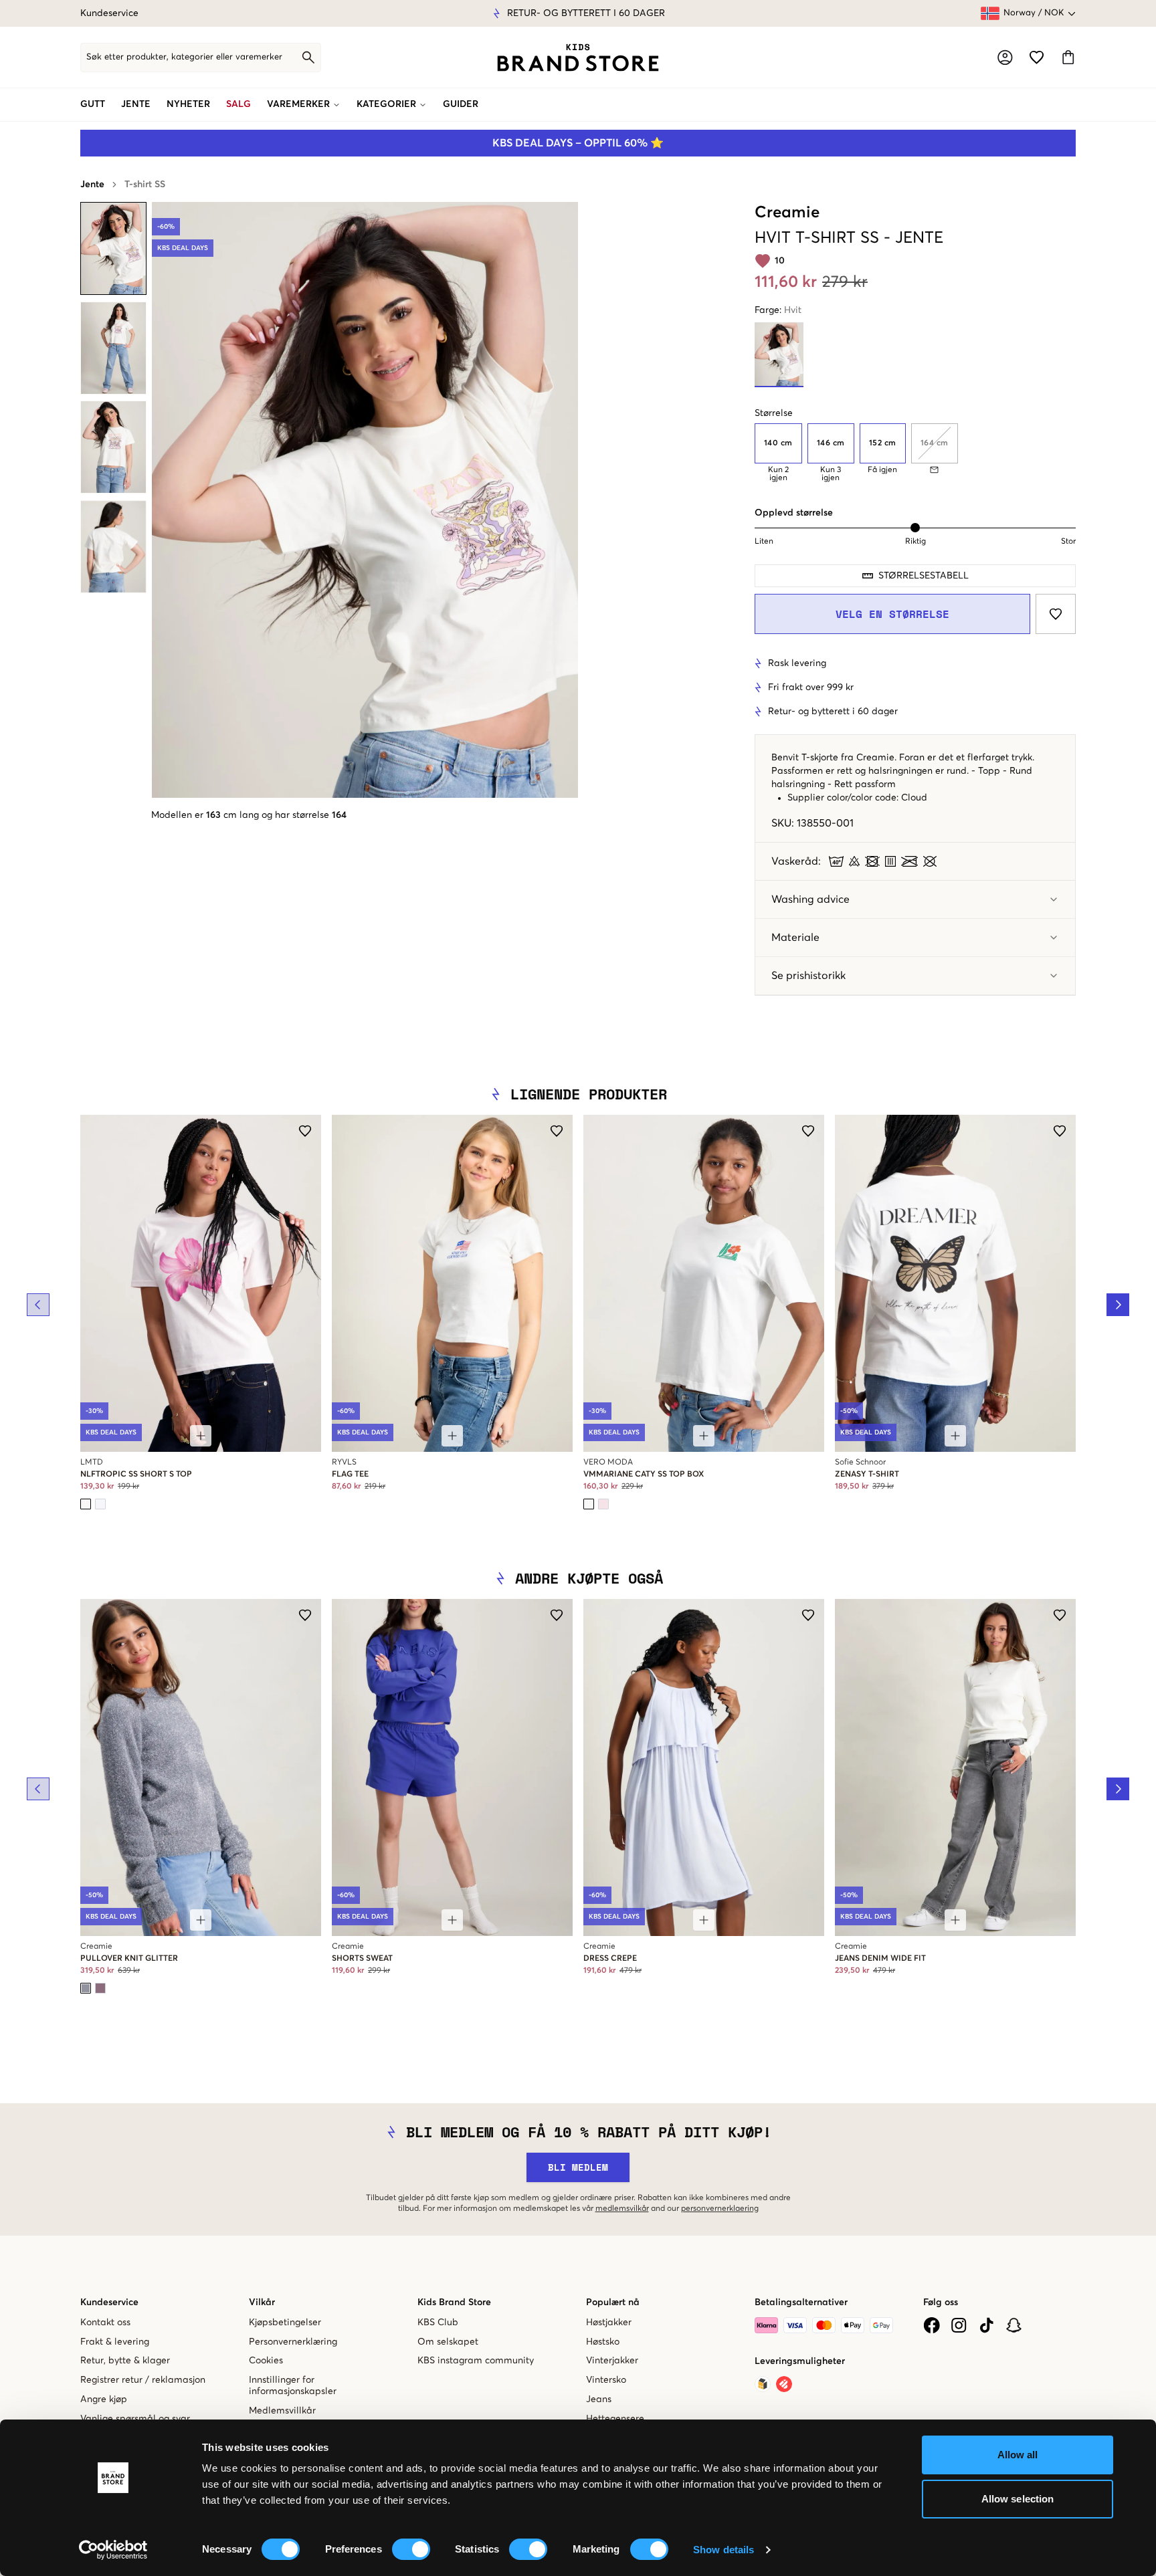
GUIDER (461, 104)
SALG (238, 104)
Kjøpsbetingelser (285, 2323)
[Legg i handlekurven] (201, 1436)
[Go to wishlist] (1037, 57)
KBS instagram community (476, 2361)
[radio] (778, 443)
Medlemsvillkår (282, 2411)
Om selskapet (448, 2342)
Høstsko (603, 2342)
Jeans (599, 2399)
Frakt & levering (115, 2342)
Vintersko (606, 2380)
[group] (915, 453)
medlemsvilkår (622, 2209)
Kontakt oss (105, 2323)
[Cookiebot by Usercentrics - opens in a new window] (113, 2550)
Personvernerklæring (293, 2342)
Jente (92, 185)
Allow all (1018, 2455)
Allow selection (1018, 2499)
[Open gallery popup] (365, 500)
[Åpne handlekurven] (1068, 57)
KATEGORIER (386, 104)
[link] (578, 58)
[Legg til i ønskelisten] (1056, 614)
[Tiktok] (986, 2325)
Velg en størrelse (892, 614)
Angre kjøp (104, 2399)
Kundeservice (109, 13)
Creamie (787, 213)
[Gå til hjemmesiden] (578, 58)
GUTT (93, 104)
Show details (724, 2550)
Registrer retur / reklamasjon (143, 2380)
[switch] (411, 2549)
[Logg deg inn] (1005, 58)
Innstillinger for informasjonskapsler (293, 2386)
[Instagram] (959, 2325)
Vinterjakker (612, 2361)
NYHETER (188, 104)
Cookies (266, 2361)
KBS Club (438, 2323)
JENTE (136, 104)
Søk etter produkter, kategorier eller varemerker (184, 57)
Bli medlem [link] (578, 2167)
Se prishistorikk (808, 976)
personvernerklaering (720, 2209)
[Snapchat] (1014, 2325)
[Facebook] (932, 2325)
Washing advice (810, 899)
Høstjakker (609, 2323)
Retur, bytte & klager (125, 2361)
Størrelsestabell (924, 576)
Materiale (795, 938)
